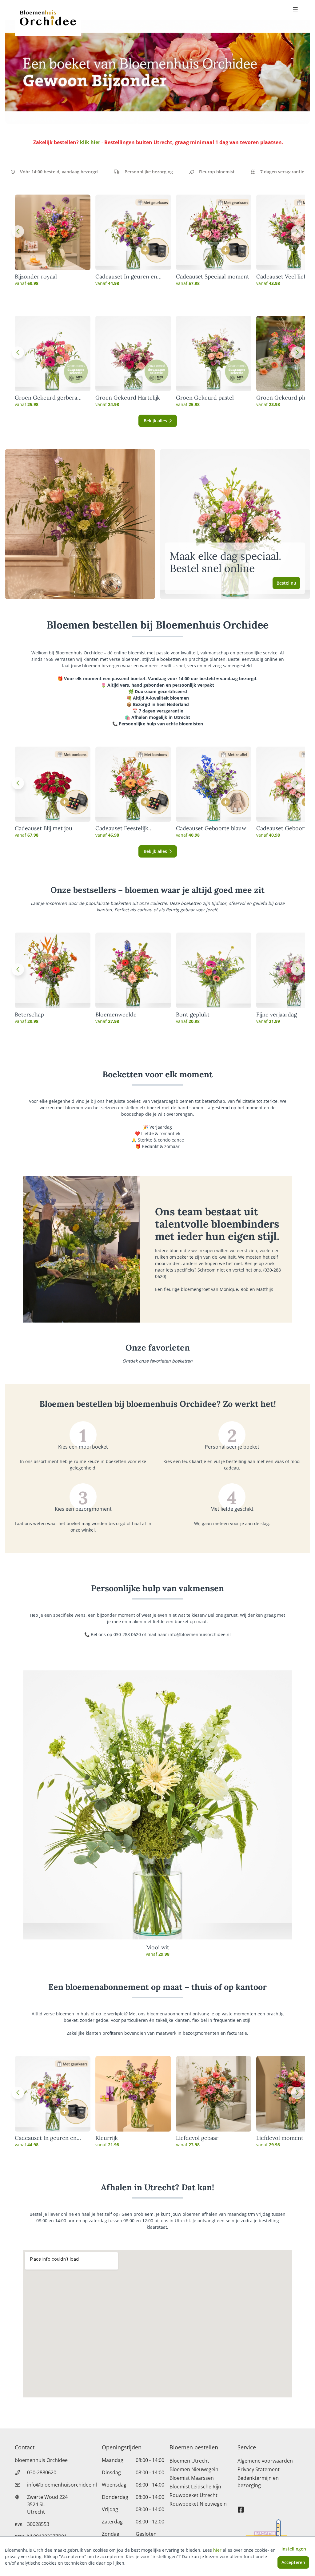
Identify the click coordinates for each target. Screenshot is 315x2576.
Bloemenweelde (116, 1015)
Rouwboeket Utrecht (193, 2495)
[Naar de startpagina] (48, 18)
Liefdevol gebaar (197, 2138)
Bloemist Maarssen (192, 2478)
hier (217, 2550)
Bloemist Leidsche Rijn (195, 2487)
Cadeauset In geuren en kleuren (126, 277)
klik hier (90, 142)
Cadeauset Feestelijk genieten (122, 828)
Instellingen (294, 2549)
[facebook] (241, 2507)
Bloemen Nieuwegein (194, 2469)
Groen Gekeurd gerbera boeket (46, 398)
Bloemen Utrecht (189, 2461)
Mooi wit (158, 1947)
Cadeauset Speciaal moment (213, 277)
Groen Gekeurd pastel (205, 398)
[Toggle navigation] (295, 10)
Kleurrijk (107, 2138)
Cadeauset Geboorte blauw (211, 828)
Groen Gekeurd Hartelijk (128, 398)
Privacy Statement (259, 2469)
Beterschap (29, 1015)
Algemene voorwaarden (265, 2461)
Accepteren (293, 2562)
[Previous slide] (18, 231)
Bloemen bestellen (194, 2447)
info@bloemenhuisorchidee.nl (62, 2485)
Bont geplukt (193, 1015)
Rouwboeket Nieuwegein (198, 2504)
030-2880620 (42, 2472)
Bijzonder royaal (36, 277)
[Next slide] (297, 231)
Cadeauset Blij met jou (44, 828)
